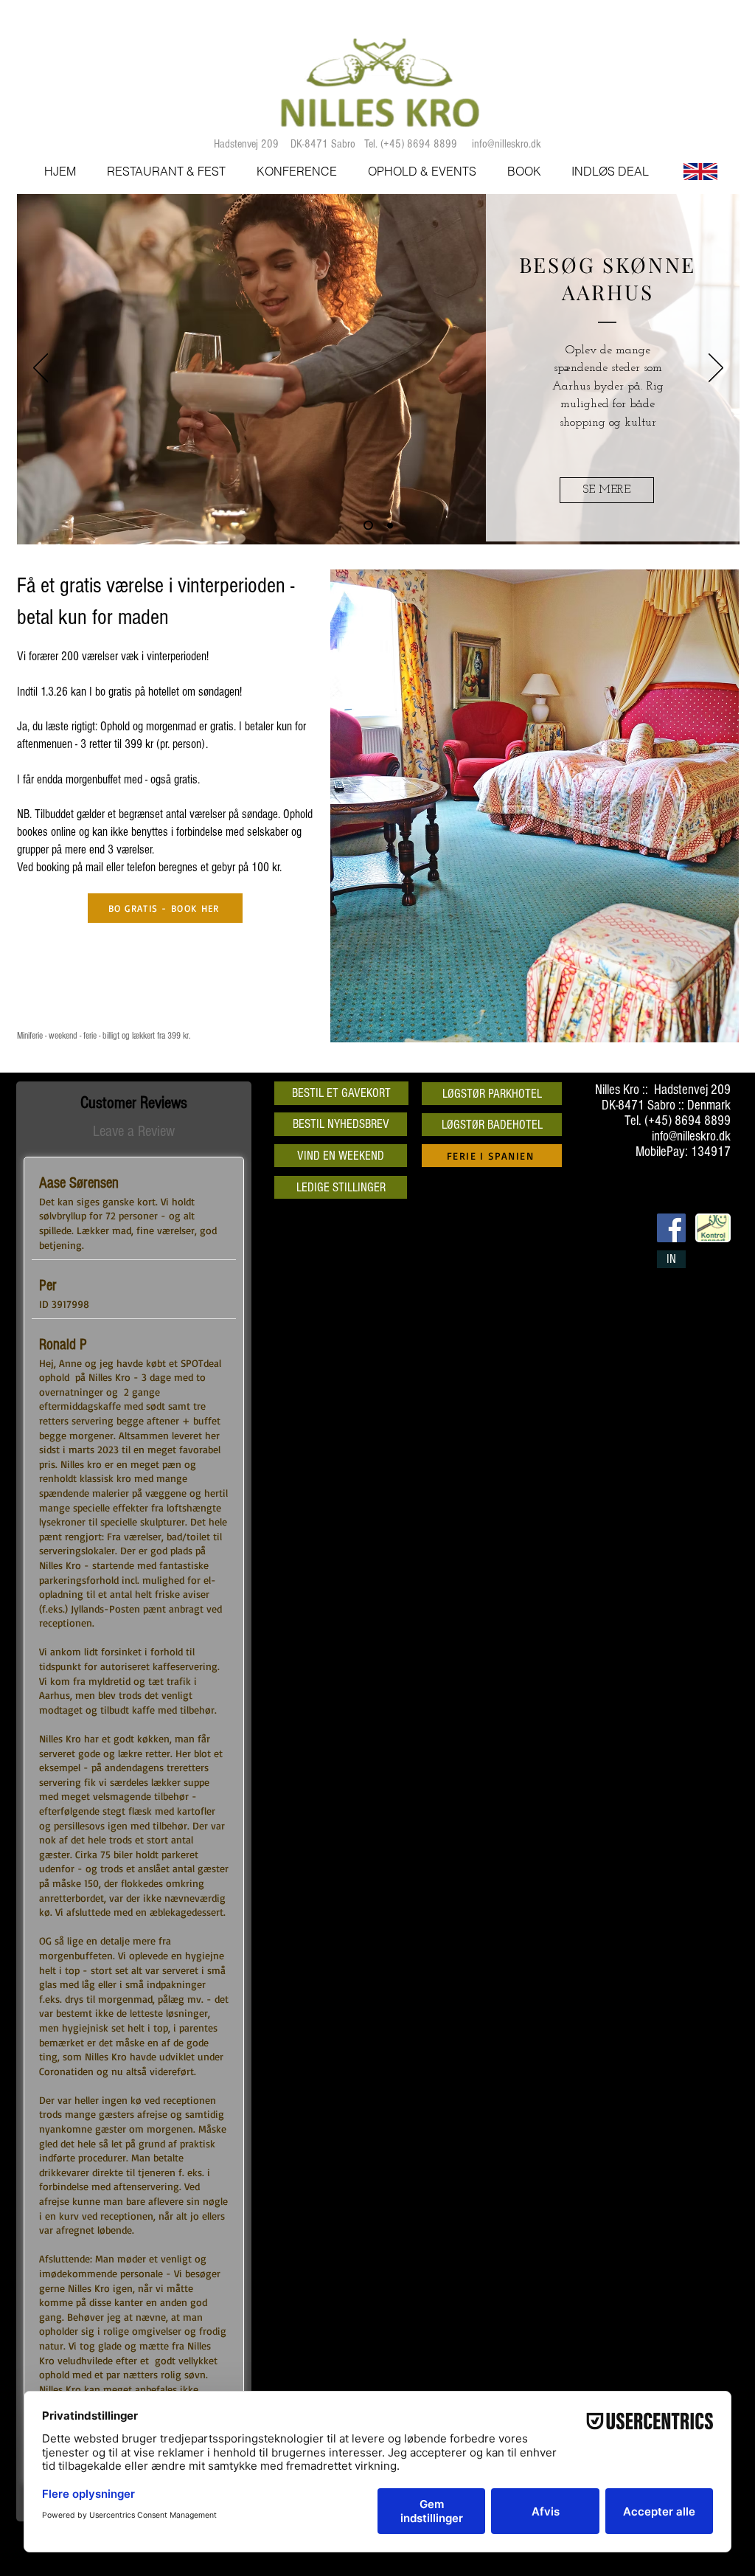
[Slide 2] (390, 525)
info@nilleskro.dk (507, 144)
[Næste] (716, 369)
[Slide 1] (368, 526)
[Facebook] (671, 1228)
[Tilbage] (41, 369)
